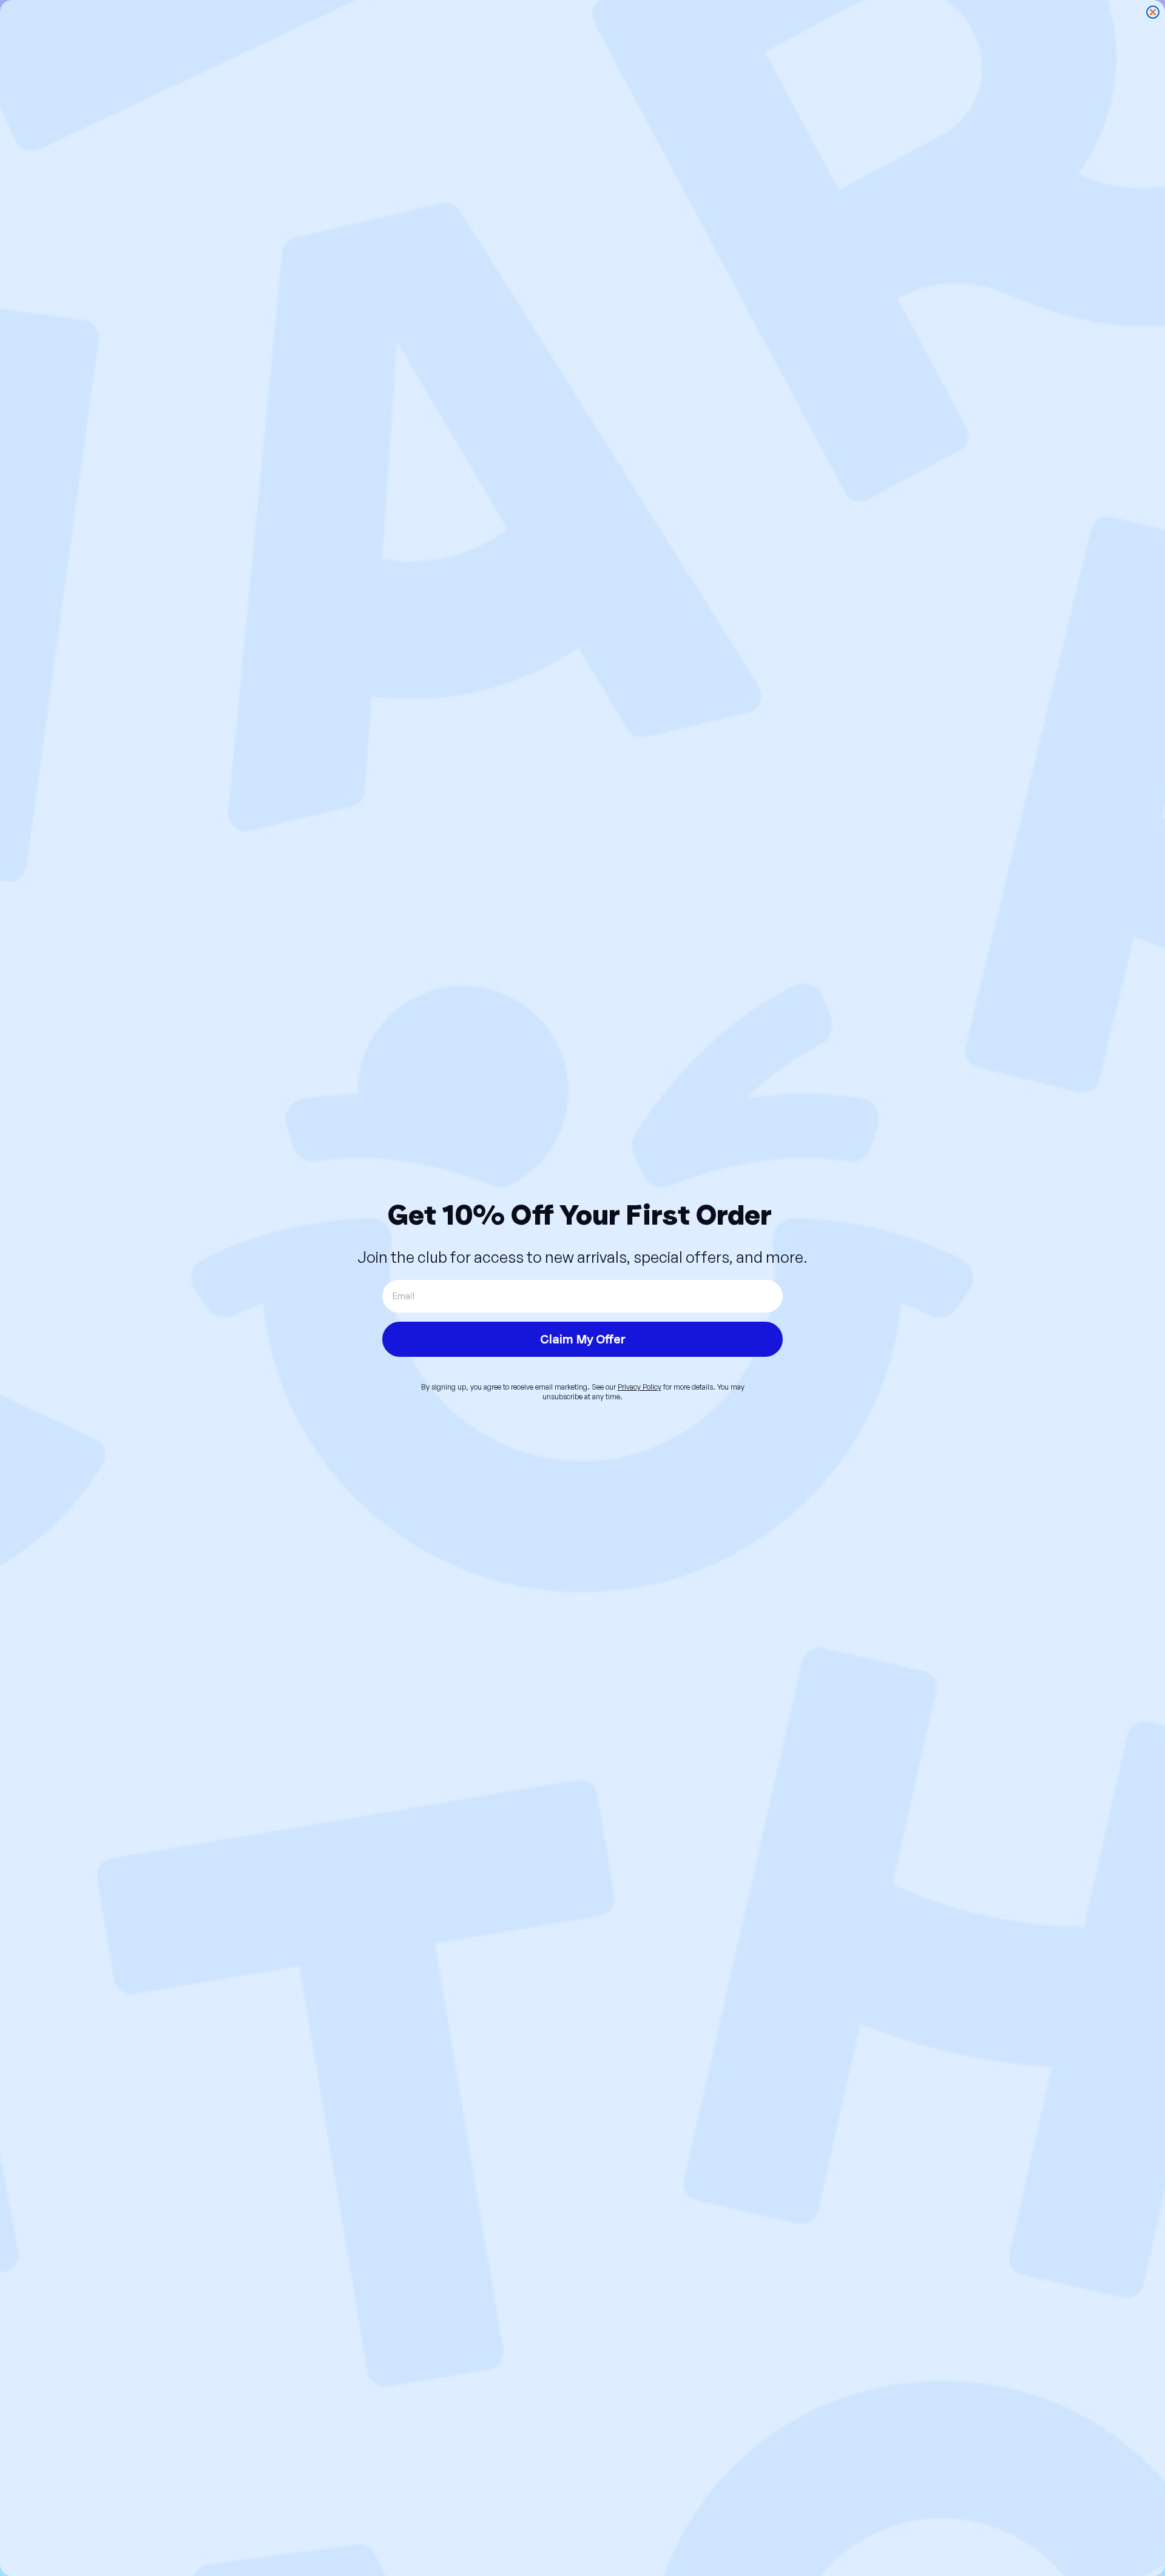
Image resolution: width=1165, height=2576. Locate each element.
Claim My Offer (583, 1339)
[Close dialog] (1153, 12)
